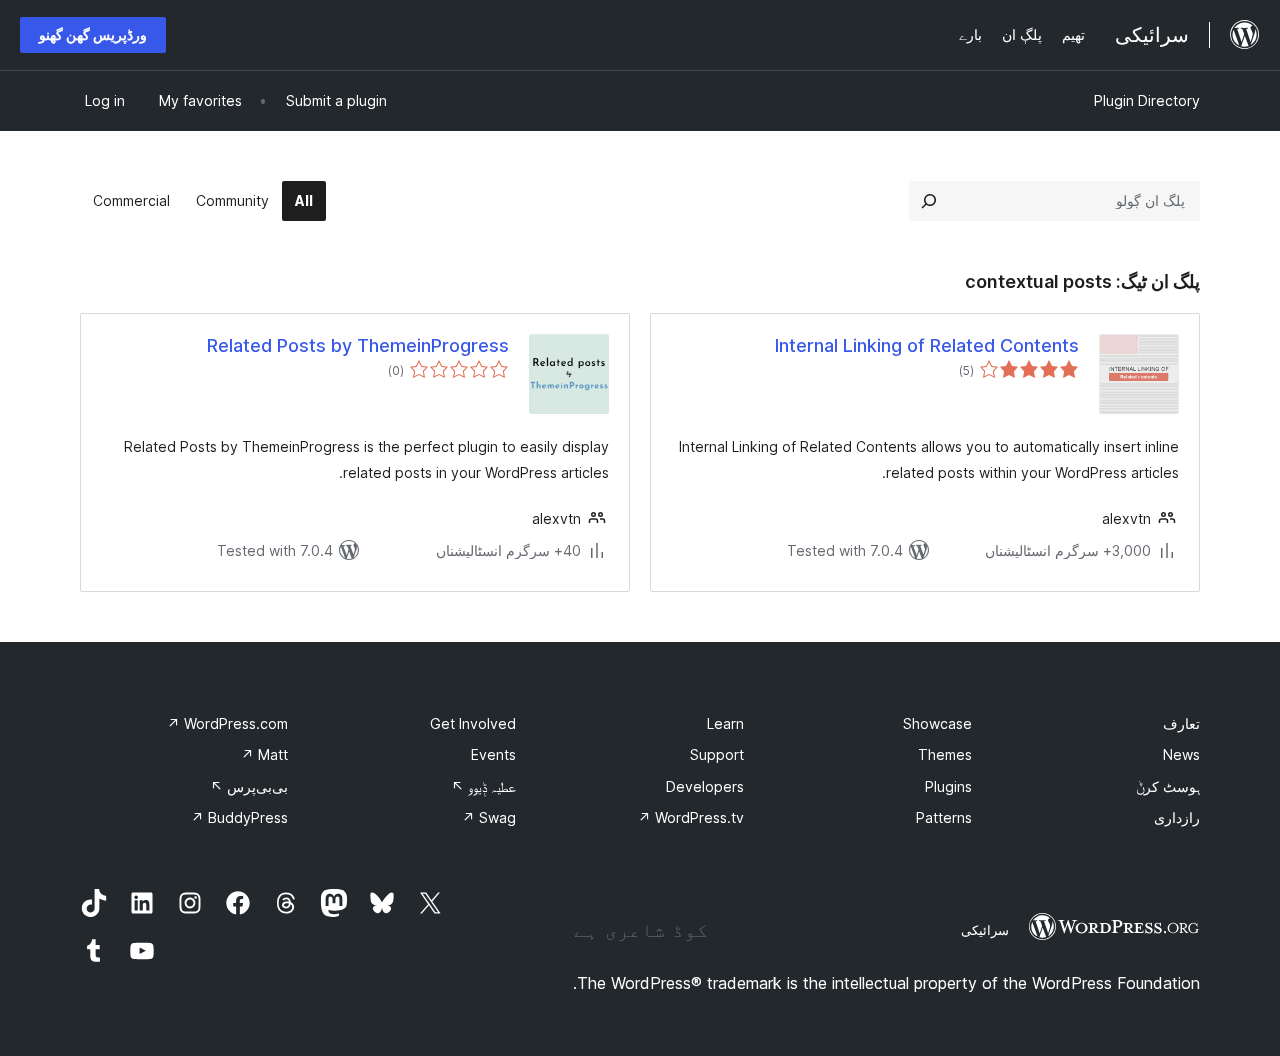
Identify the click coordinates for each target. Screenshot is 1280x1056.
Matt (264, 754)
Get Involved (473, 723)
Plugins (948, 786)
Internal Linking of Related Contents (927, 345)
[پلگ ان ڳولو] (929, 201)
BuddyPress (239, 817)
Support (717, 754)
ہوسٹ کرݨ (1168, 786)
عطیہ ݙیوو (483, 786)
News (1181, 754)
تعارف (1181, 723)
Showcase (937, 723)
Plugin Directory (1147, 100)
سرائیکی (985, 930)
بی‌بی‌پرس (249, 786)
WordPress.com (227, 723)
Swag (489, 817)
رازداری (1177, 817)
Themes (945, 754)
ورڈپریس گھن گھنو (93, 34)
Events (493, 754)
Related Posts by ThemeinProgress (358, 345)
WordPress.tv (691, 817)
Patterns (944, 817)
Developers (705, 786)
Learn (725, 723)
